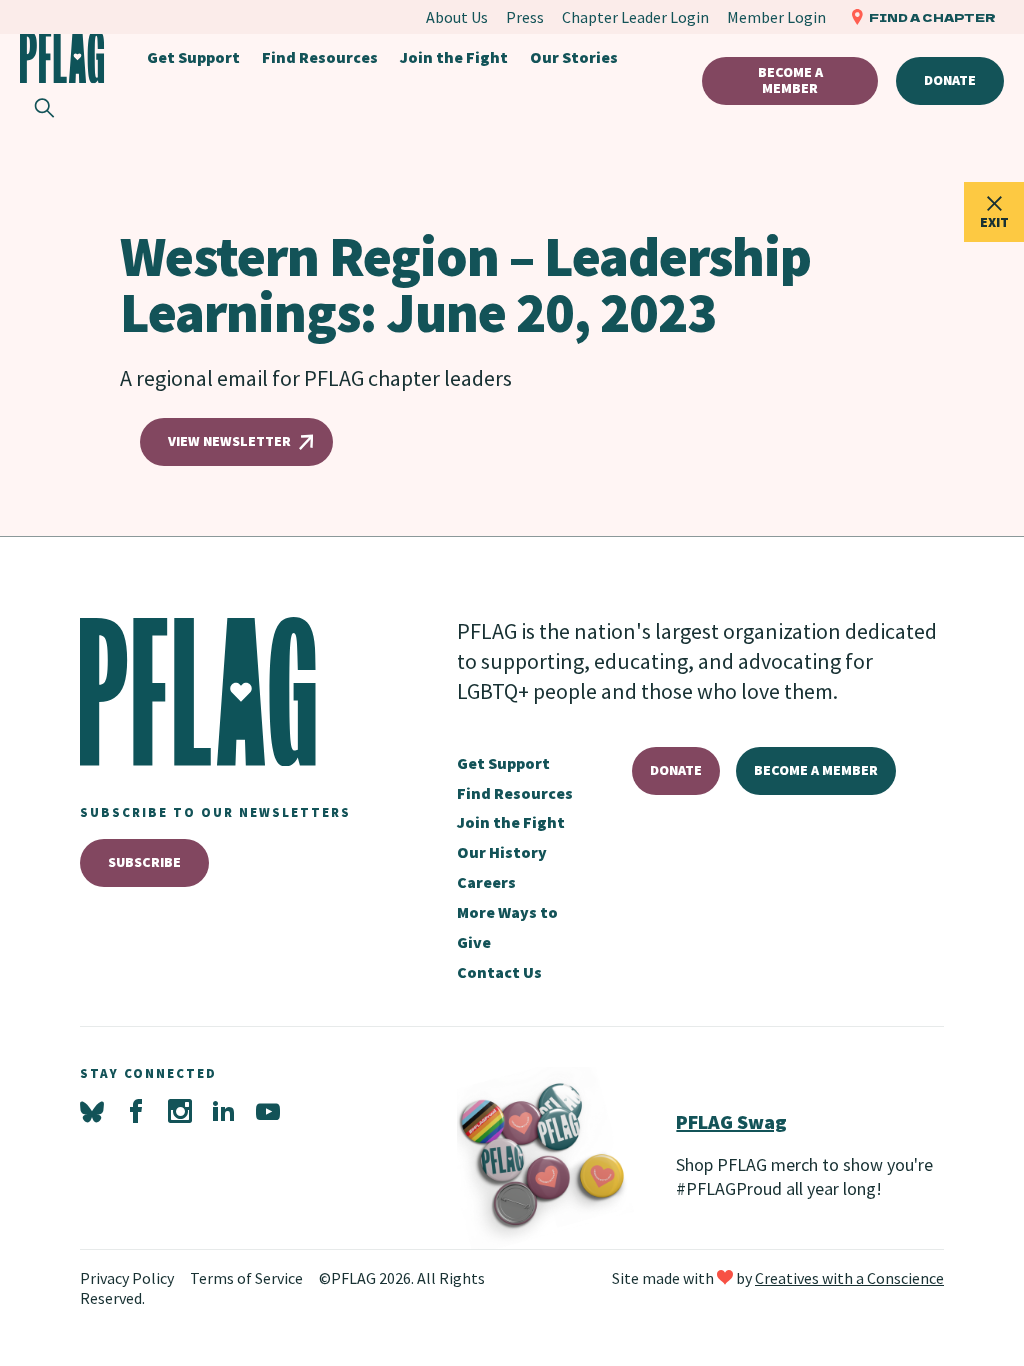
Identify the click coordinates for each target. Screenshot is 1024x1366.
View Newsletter (229, 441)
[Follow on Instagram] (180, 1112)
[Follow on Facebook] (136, 1112)
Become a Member (789, 80)
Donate (950, 80)
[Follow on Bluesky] (92, 1112)
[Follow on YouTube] (268, 1112)
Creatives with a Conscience (849, 1278)
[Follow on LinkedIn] (224, 1112)
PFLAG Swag (731, 1121)
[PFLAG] (62, 56)
